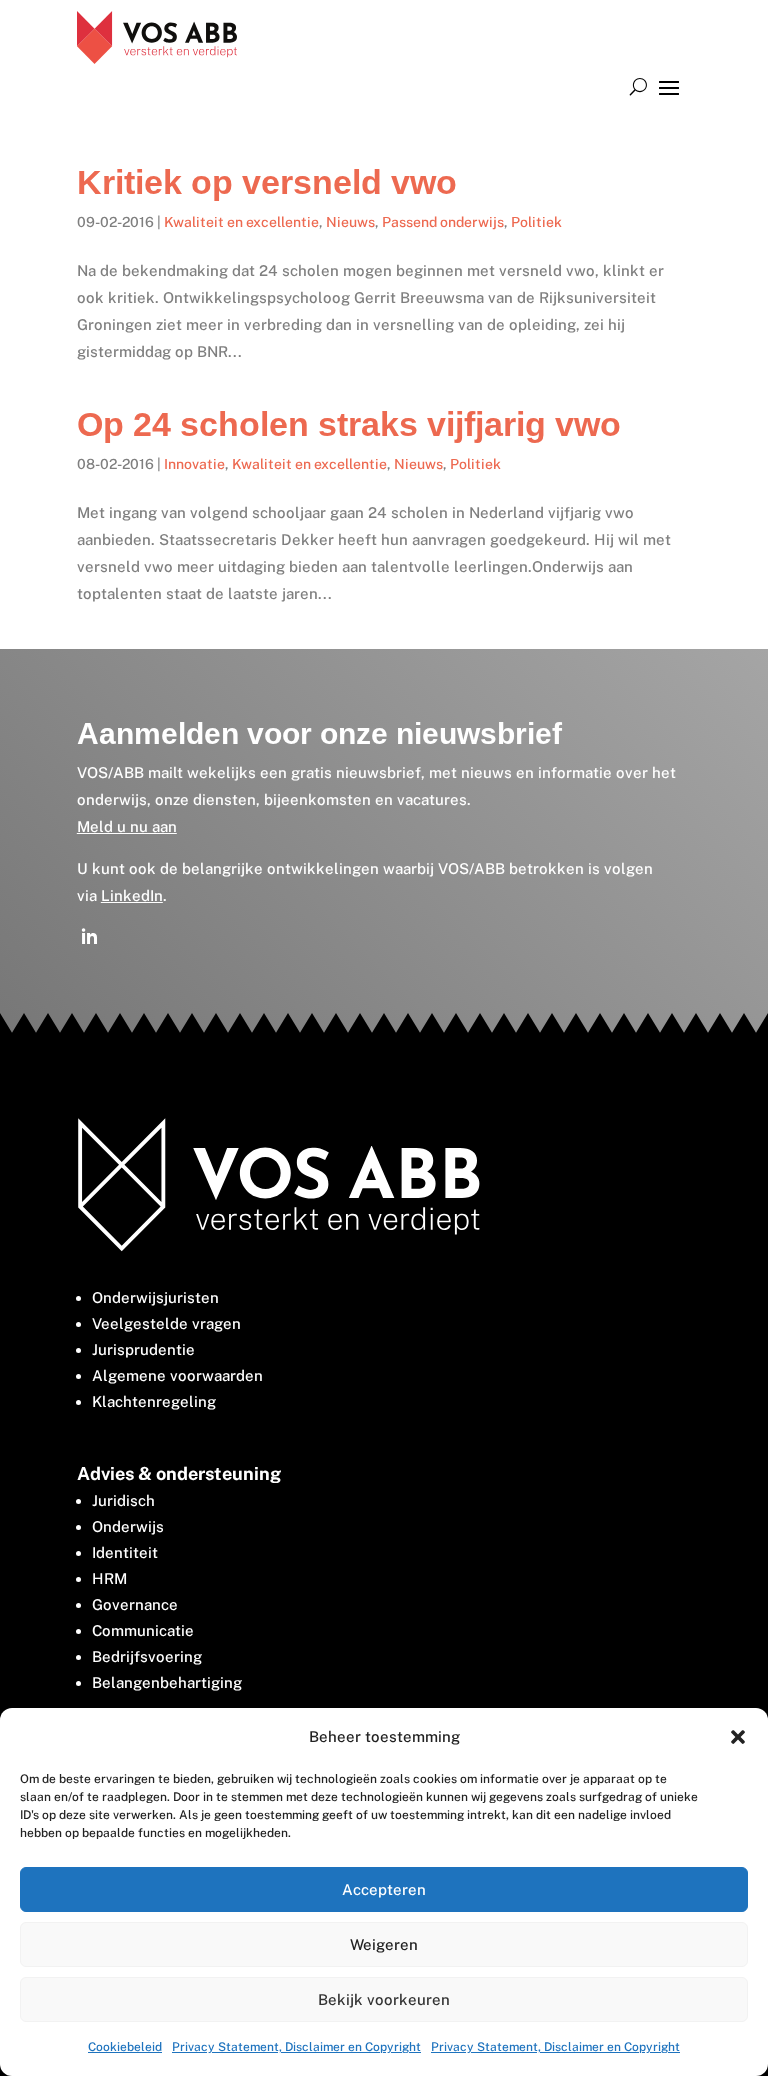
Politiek (536, 222)
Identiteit (125, 1552)
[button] (738, 1737)
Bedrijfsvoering (147, 1656)
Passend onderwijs (443, 222)
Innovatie (194, 464)
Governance (135, 1604)
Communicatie (143, 1630)
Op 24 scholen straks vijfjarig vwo (349, 424)
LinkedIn (132, 895)
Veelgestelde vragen (166, 1323)
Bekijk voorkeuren (384, 1999)
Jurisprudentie (143, 1349)
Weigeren (384, 1944)
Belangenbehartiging (167, 1682)
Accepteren (384, 1889)
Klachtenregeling (154, 1401)
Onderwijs (128, 1526)
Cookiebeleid (125, 2047)
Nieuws (350, 222)
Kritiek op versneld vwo (267, 182)
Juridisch (123, 1500)
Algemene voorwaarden (177, 1375)
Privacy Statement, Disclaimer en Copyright (296, 2047)
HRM (109, 1578)
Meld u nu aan (127, 826)
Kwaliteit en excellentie (241, 222)
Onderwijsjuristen (155, 1297)
